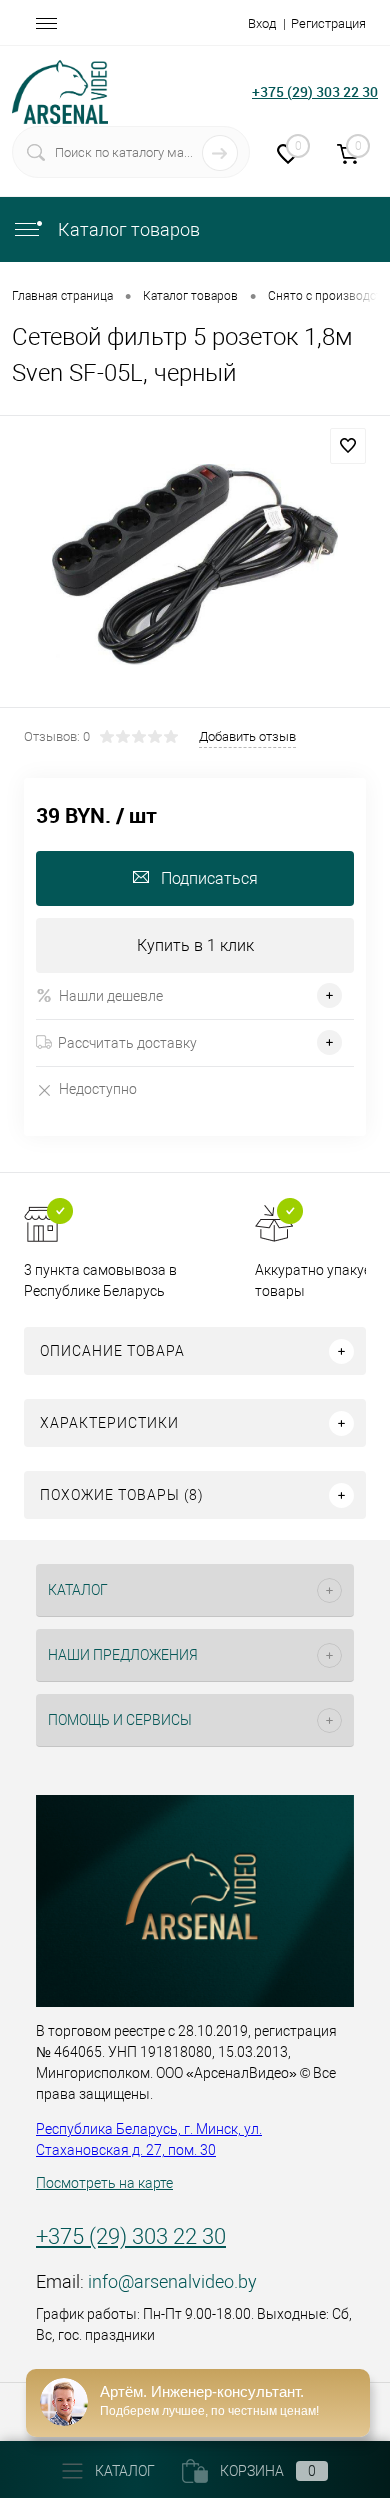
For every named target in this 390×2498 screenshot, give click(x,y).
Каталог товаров (127, 229)
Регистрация (328, 23)
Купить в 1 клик (195, 945)
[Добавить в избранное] (348, 446)
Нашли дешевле (111, 996)
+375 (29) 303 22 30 (315, 91)
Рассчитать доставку (127, 1043)
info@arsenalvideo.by (172, 2281)
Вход (262, 23)
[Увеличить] (195, 564)
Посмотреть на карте (104, 2183)
